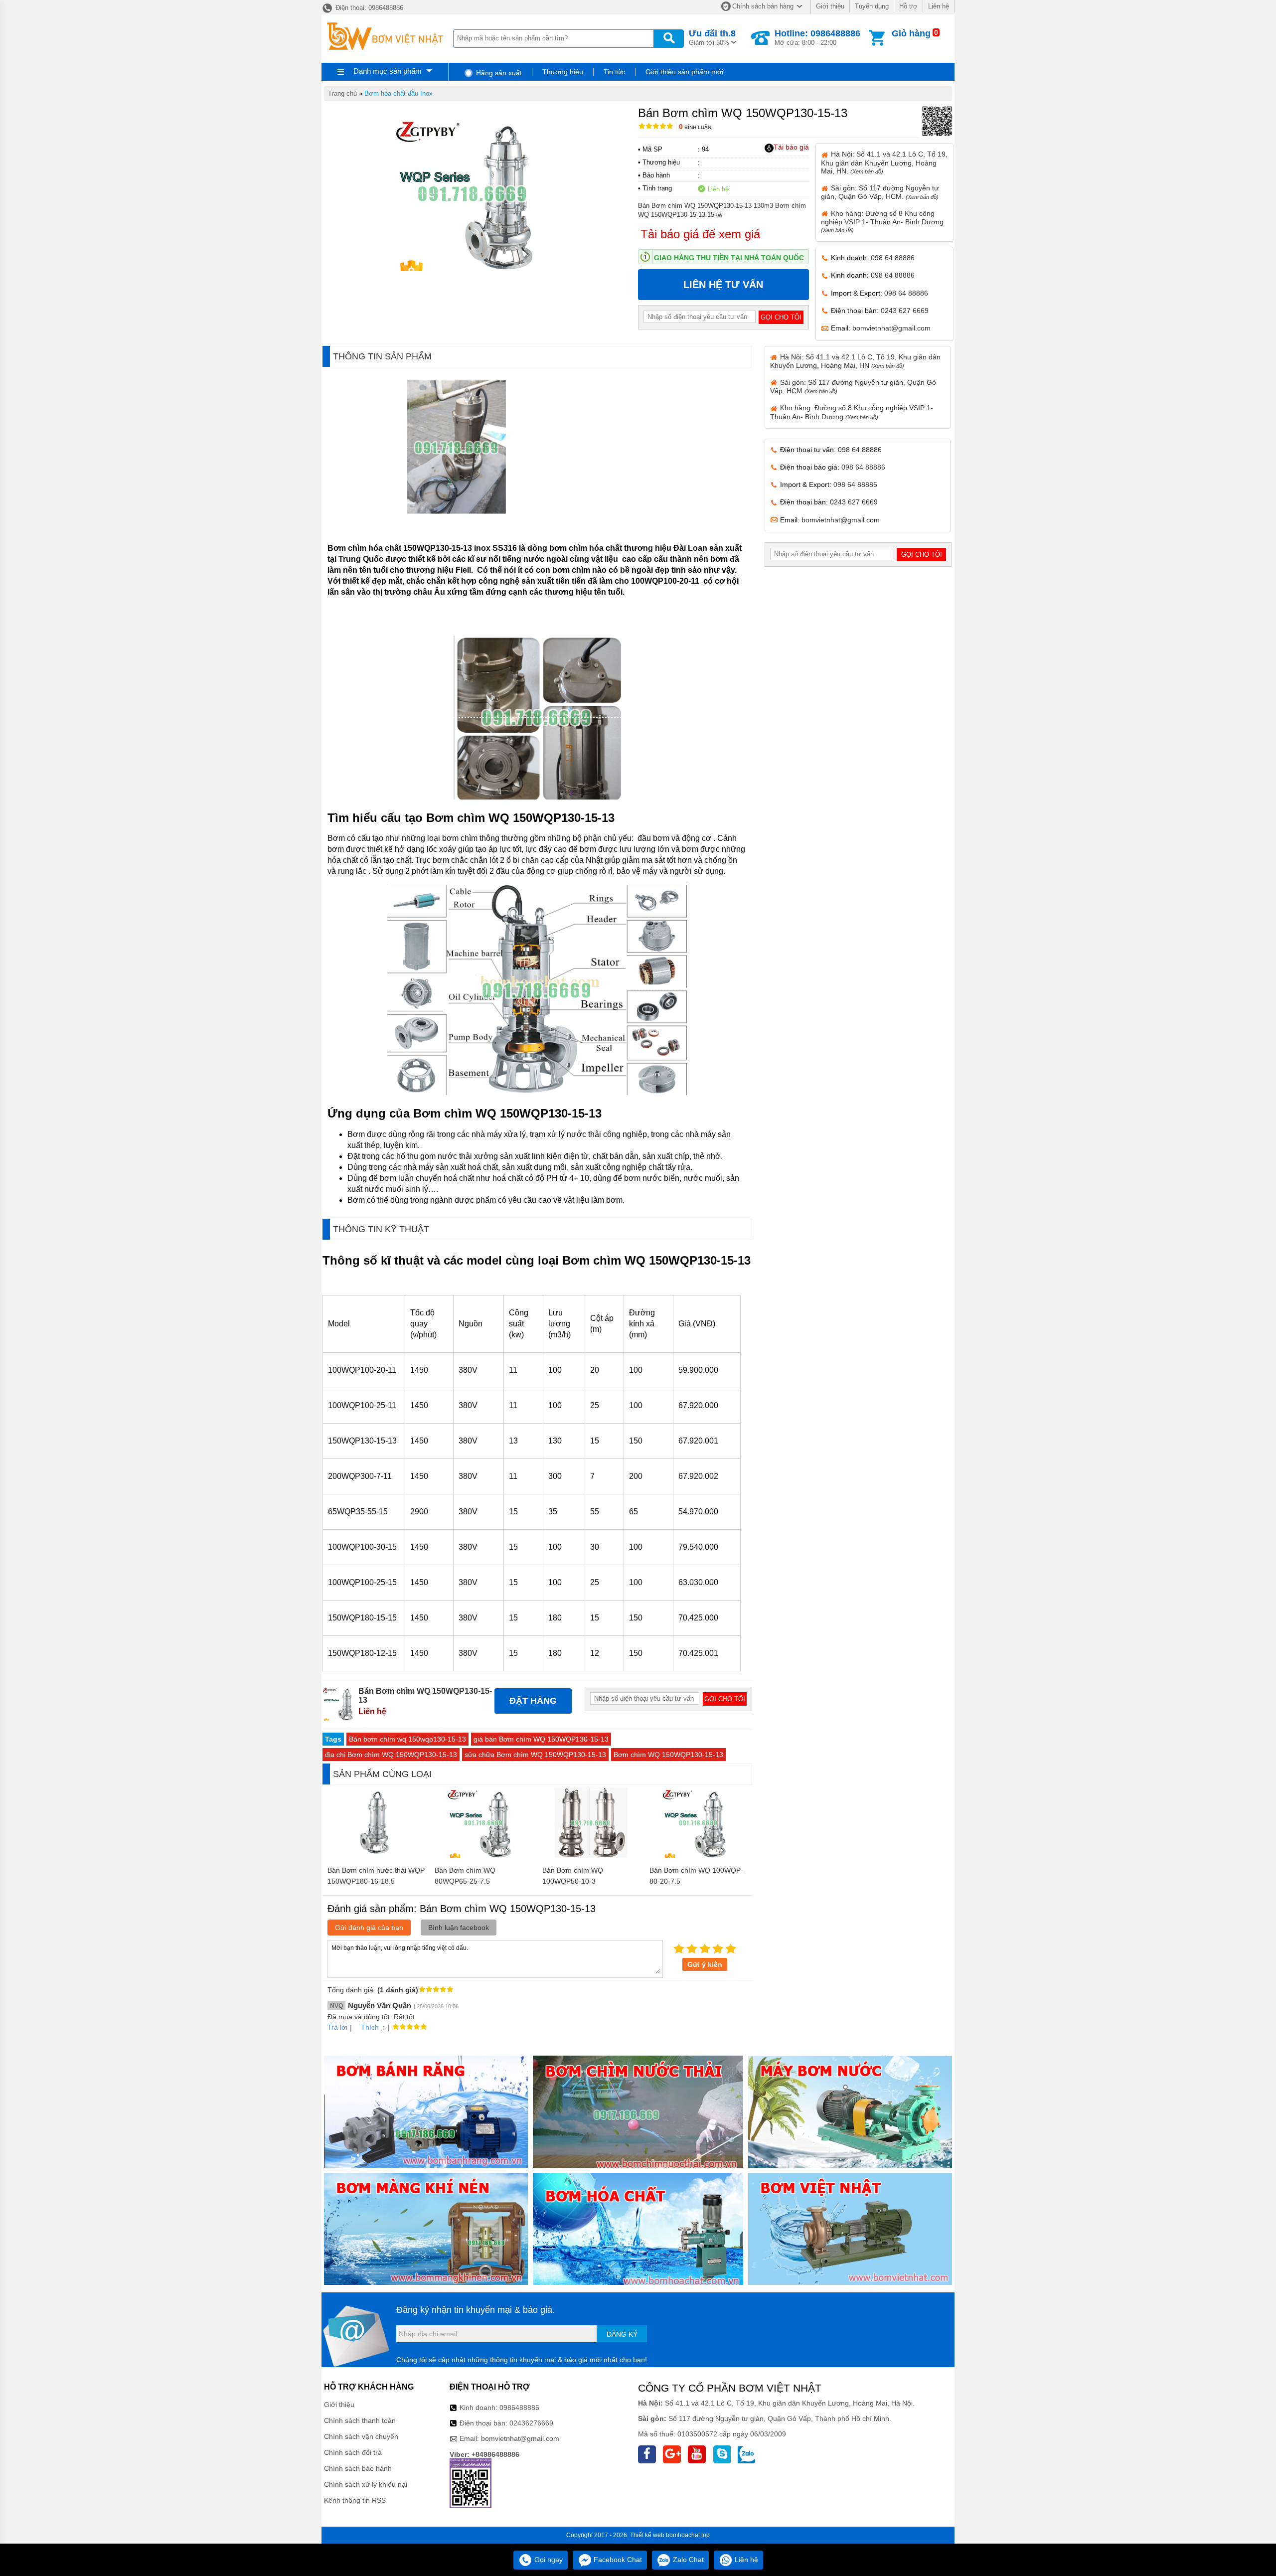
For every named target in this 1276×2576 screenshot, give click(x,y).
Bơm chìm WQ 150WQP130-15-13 (668, 1755)
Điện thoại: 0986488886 (368, 8)
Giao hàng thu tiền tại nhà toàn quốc (729, 258)
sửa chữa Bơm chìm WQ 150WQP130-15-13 (535, 1755)
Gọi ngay (548, 2560)
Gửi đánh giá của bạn (369, 1928)
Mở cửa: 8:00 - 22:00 (817, 37)
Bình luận (695, 127)
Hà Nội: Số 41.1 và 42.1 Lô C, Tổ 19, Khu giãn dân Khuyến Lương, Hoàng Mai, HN (855, 361)
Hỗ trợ (908, 6)
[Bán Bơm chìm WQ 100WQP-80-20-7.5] (698, 1856)
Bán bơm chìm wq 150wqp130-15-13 (407, 1739)
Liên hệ (939, 6)
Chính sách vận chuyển (361, 2436)
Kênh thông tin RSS (355, 2500)
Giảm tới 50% (712, 37)
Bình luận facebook (459, 1928)
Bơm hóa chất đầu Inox (399, 93)
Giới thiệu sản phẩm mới (684, 72)
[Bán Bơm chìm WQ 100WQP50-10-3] (591, 1856)
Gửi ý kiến (705, 1964)
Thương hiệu (563, 72)
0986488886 (519, 2408)
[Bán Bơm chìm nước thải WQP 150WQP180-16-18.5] (376, 1856)
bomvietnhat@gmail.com (891, 328)
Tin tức (614, 72)
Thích (370, 2027)
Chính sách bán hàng (763, 6)
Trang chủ (342, 93)
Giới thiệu (830, 6)
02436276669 (531, 2423)
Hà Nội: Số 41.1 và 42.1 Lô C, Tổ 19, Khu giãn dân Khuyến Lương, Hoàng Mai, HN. (884, 162)
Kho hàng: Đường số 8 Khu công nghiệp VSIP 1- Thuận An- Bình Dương (882, 221)
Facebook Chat (617, 2560)
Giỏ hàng (911, 33)
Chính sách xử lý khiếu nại (366, 2484)
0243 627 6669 (905, 311)
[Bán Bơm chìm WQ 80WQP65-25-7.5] (483, 1856)
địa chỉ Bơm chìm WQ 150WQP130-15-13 (391, 1755)
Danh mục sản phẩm (388, 71)
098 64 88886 (893, 258)
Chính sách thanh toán (360, 2420)
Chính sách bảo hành (358, 2468)
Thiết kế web (647, 2535)
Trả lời (337, 2027)
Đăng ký (622, 2334)
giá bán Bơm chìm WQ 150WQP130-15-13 (541, 1739)
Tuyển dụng (872, 6)
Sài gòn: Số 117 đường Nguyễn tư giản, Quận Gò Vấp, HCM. (880, 192)
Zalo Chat (687, 2560)
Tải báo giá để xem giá (700, 234)
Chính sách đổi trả (353, 2452)
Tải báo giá (791, 147)
